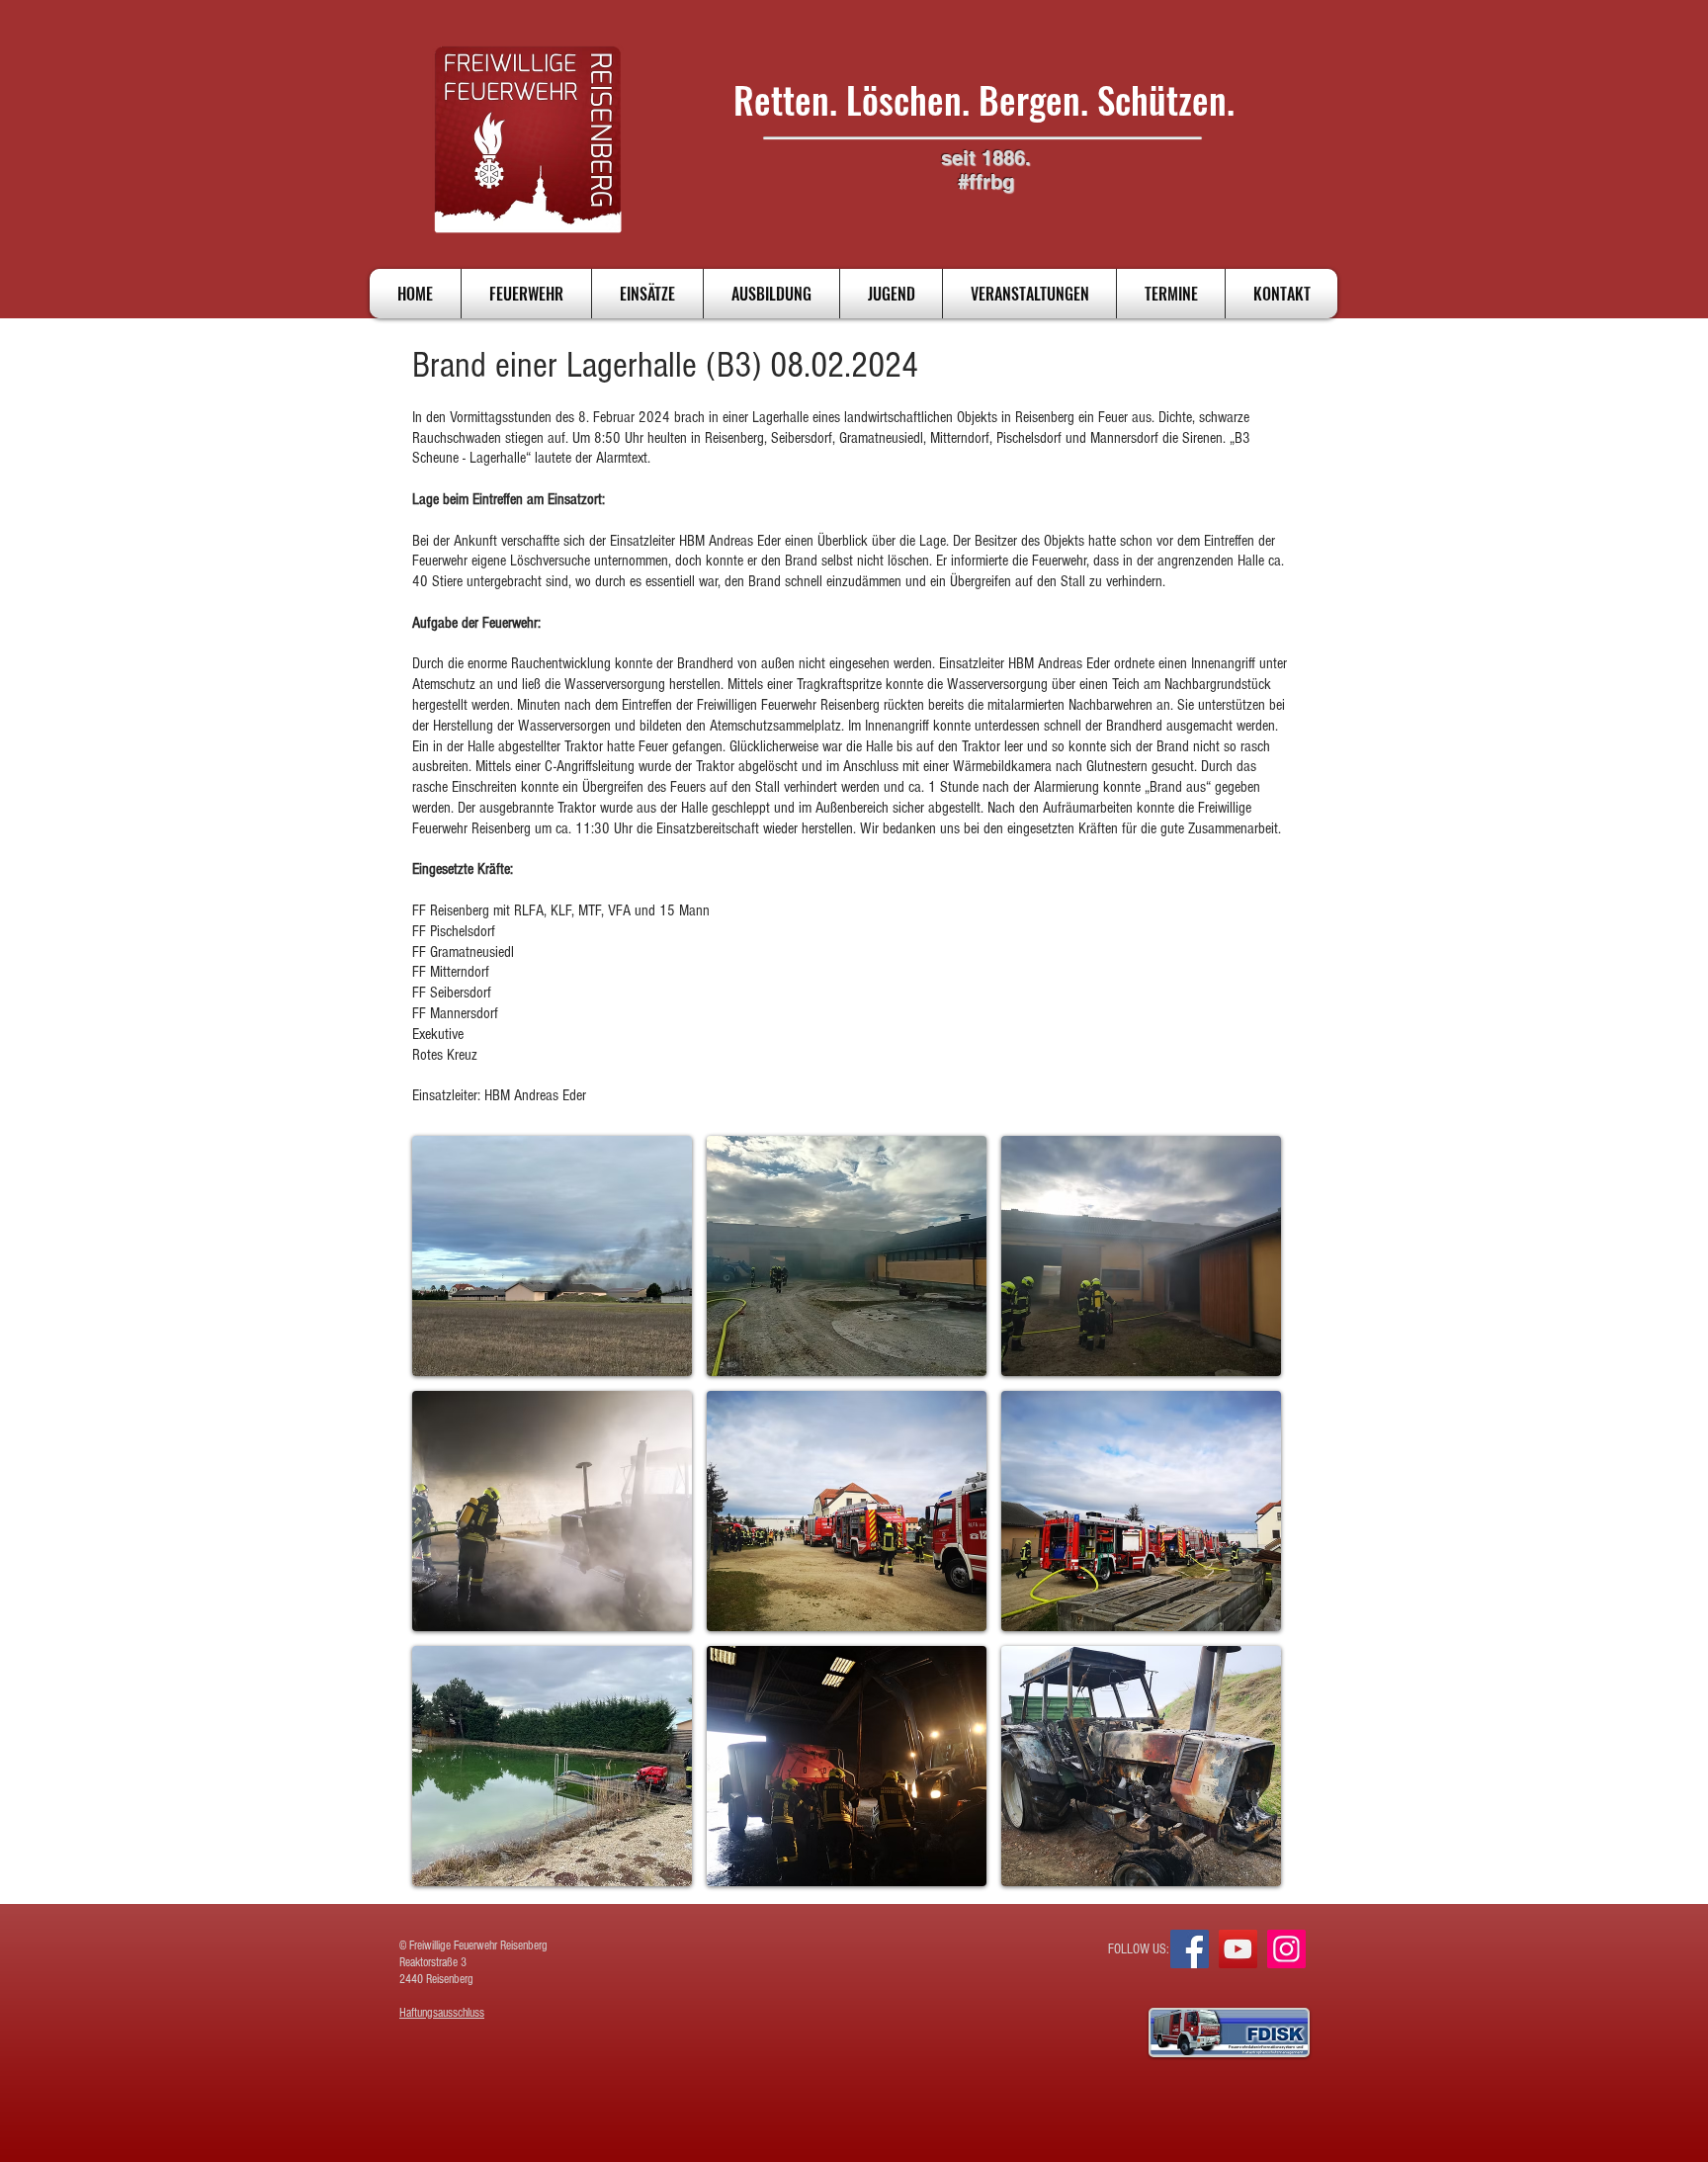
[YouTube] (1238, 1949)
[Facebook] (1190, 1949)
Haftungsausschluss (442, 2013)
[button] (552, 1256)
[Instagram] (1286, 1949)
